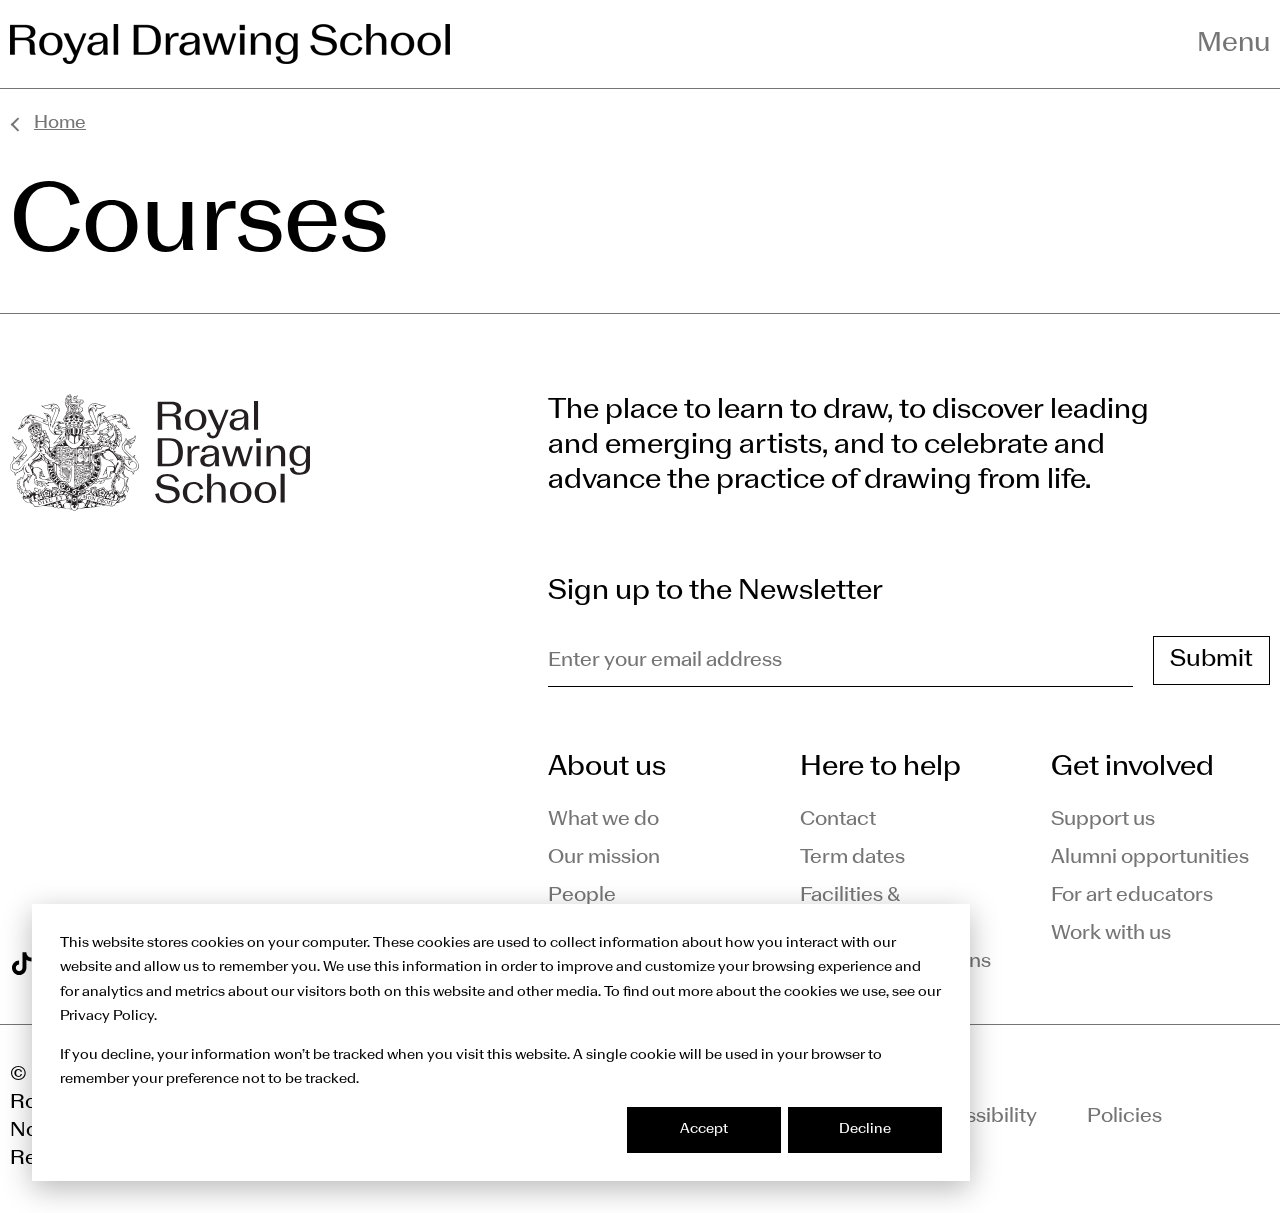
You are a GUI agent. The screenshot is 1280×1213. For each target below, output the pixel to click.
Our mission (604, 858)
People (582, 896)
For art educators (1132, 896)
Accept (704, 1129)
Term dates (852, 858)
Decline (865, 1129)
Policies (1124, 1117)
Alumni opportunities (1150, 858)
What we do (603, 820)
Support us (1103, 820)
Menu (1233, 44)
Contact (838, 820)
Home (60, 123)
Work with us (1111, 934)
